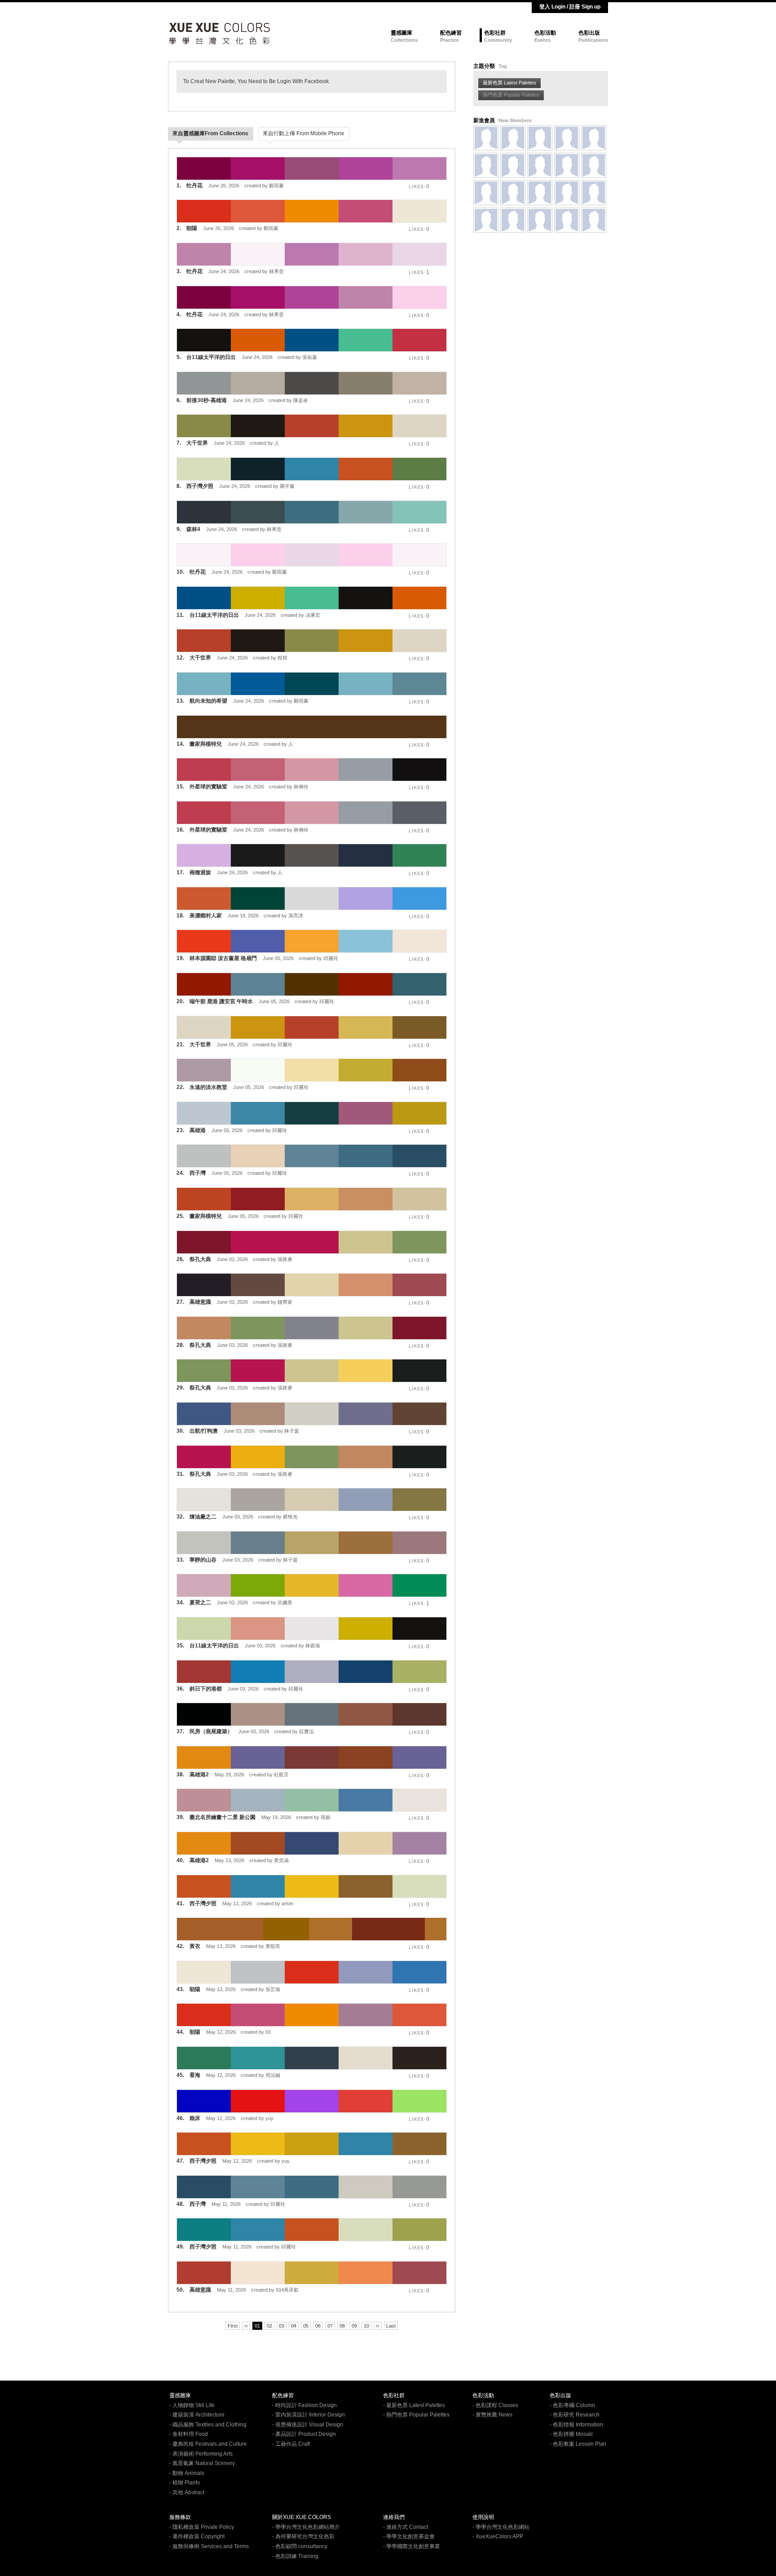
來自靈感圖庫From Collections (210, 133)
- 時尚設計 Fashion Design (304, 2405)
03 (282, 2326)
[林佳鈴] (594, 193)
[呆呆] (513, 193)
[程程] (567, 220)
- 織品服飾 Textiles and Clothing (208, 2425)
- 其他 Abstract (187, 2492)
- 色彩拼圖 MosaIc (571, 2434)
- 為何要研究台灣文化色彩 (303, 2536)
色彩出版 (589, 33)
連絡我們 (394, 2517)
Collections (404, 40)
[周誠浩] (486, 165)
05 (306, 2326)
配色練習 (451, 33)
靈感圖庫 (401, 33)
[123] (594, 138)
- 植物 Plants (185, 2483)
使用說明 (483, 2517)
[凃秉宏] (486, 193)
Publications (593, 40)
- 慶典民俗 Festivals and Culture (208, 2444)
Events (542, 40)
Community (498, 40)
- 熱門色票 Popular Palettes (416, 2415)
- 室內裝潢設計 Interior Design (309, 2415)
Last (391, 2326)
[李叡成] (594, 165)
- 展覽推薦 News (492, 2415)
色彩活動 (545, 33)
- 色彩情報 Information (576, 2425)
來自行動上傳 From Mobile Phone (304, 133)
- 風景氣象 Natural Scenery (202, 2463)
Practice (450, 40)
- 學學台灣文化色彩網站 (501, 2527)
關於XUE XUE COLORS (302, 2517)
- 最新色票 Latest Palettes (414, 2405)
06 (318, 2326)
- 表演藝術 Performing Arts (201, 2454)
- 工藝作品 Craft (291, 2444)
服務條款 (180, 2517)
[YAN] (567, 138)
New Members (515, 120)
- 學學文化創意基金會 (409, 2536)
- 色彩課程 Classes (495, 2405)
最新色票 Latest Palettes (509, 83)
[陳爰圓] (567, 193)
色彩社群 (495, 33)
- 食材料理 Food (189, 2434)
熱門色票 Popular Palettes (511, 95)
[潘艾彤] (486, 220)
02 (269, 2326)
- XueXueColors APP (498, 2536)
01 (257, 2326)
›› (378, 2326)
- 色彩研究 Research (575, 2415)
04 (294, 2326)
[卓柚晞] (513, 165)
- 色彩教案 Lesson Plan (578, 2444)
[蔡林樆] (540, 138)
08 (342, 2326)
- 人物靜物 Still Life (192, 2405)
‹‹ (246, 2326)
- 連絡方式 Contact (406, 2527)
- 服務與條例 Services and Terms (209, 2546)
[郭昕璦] (540, 165)
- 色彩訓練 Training (295, 2556)
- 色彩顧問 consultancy (300, 2546)
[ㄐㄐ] (594, 220)
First (233, 2326)
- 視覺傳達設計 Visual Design (308, 2425)
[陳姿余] (540, 220)
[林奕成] (540, 193)
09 (354, 2326)
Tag (503, 66)
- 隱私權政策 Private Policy (202, 2527)
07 (330, 2326)
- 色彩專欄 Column (572, 2405)
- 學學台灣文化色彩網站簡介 (306, 2527)
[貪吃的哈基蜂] (567, 165)
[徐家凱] (513, 220)
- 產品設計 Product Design (304, 2434)
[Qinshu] (513, 138)
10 (366, 2326)
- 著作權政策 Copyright (197, 2536)
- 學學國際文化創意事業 (412, 2546)
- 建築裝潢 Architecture (197, 2415)
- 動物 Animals (187, 2473)
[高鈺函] (486, 138)
